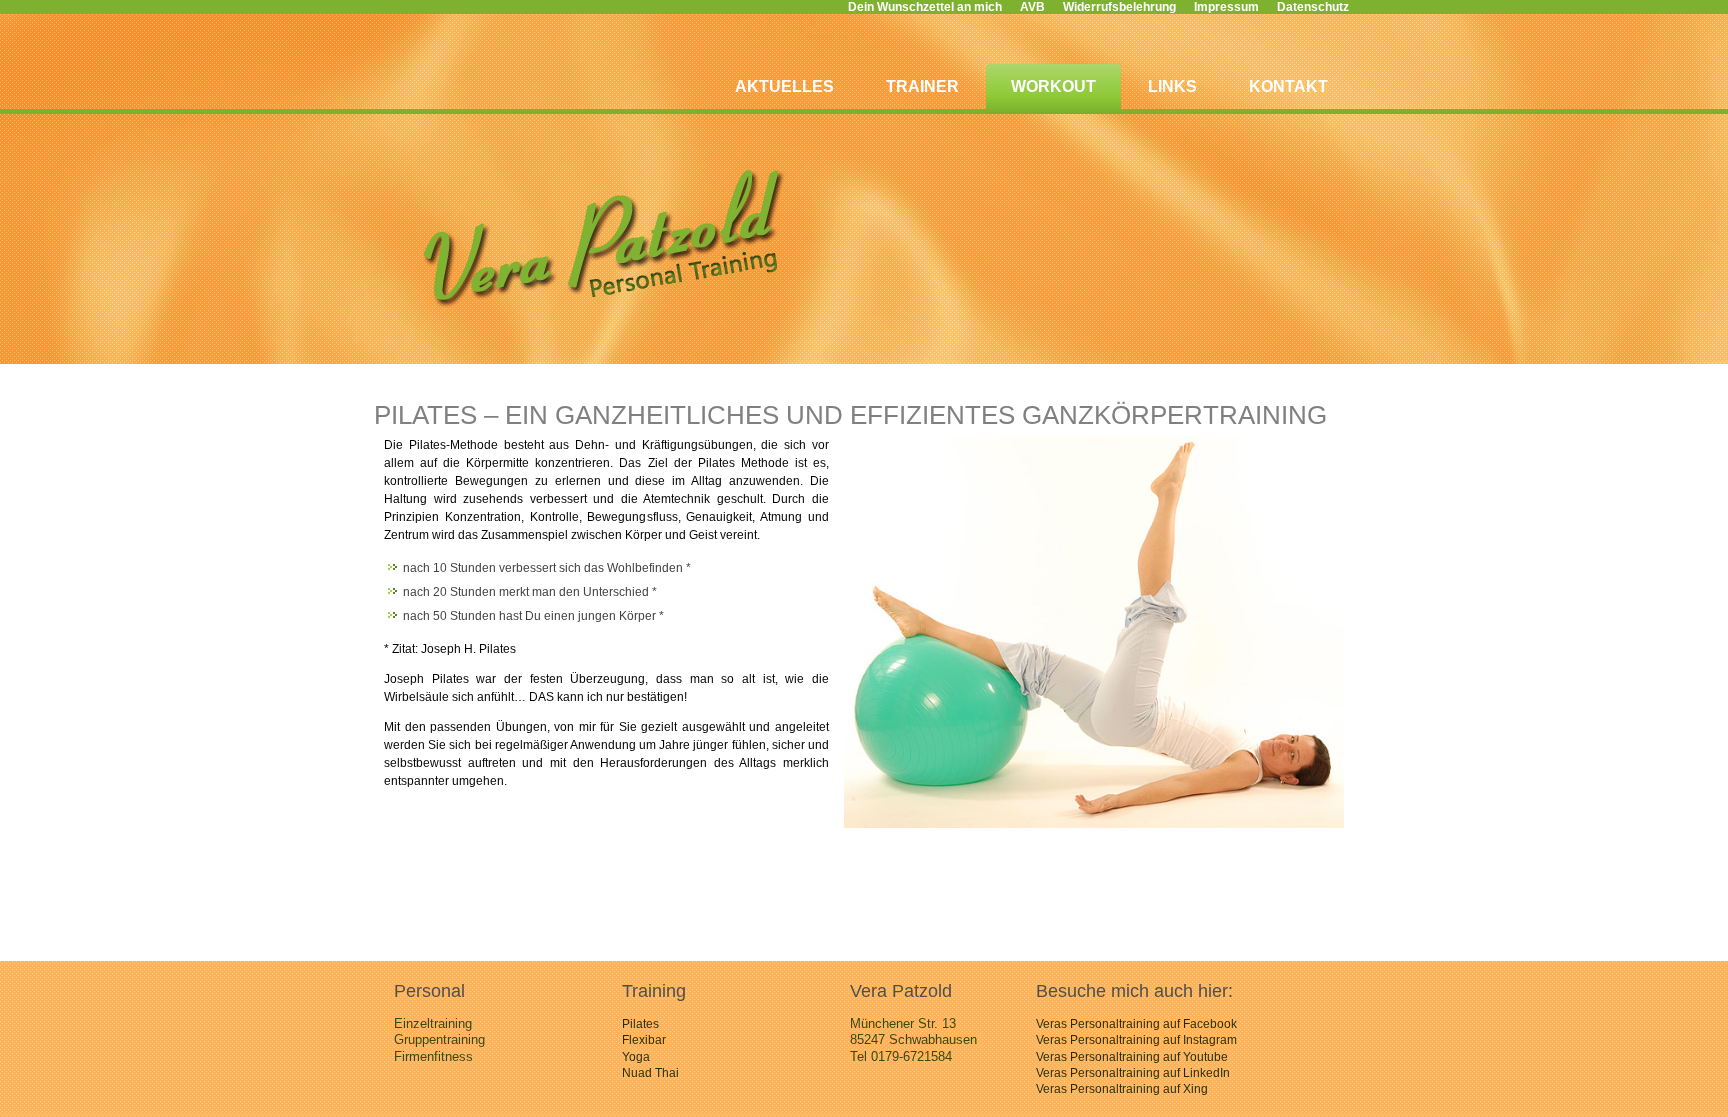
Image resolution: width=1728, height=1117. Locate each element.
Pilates (640, 1024)
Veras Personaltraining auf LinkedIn (1133, 1073)
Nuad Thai (650, 1073)
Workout (1053, 86)
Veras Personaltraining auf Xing (1122, 1089)
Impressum (1226, 7)
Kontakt (1288, 86)
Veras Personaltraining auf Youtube (1132, 1057)
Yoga (636, 1057)
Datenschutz (1313, 7)
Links (1172, 86)
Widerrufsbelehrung (1119, 7)
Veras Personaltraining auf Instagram (1136, 1040)
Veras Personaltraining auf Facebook (1136, 1024)
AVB (1032, 7)
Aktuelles (784, 86)
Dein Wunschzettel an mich (925, 7)
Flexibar (644, 1040)
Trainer (922, 86)
